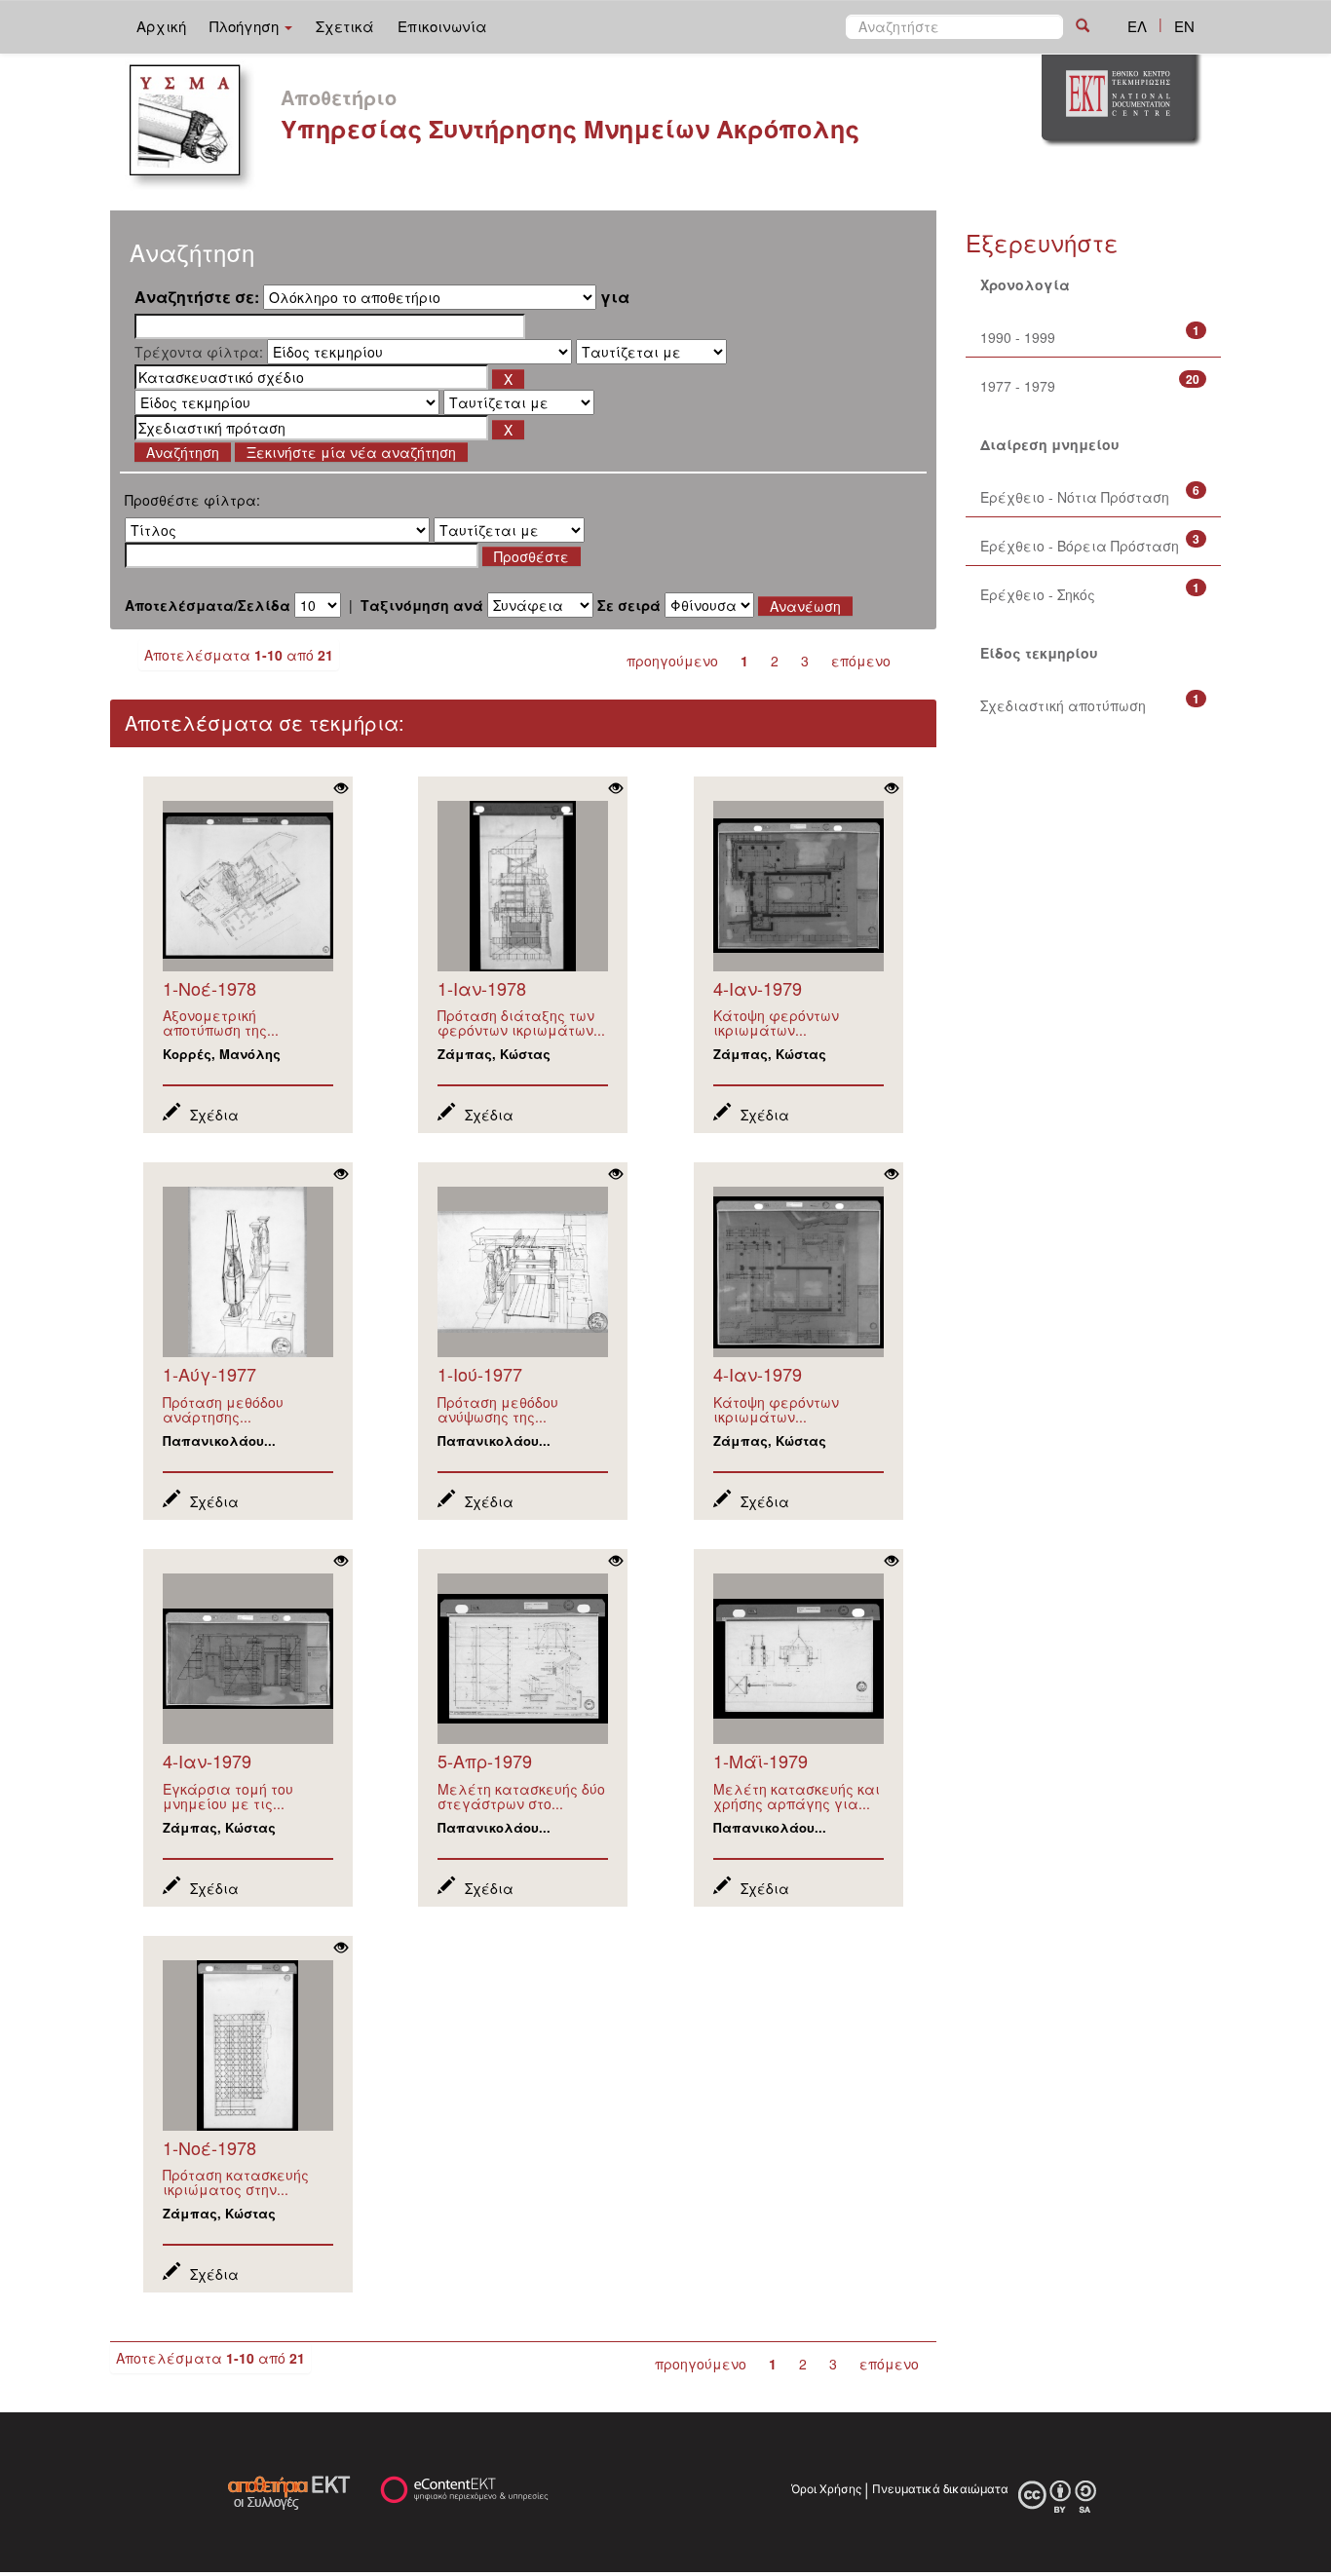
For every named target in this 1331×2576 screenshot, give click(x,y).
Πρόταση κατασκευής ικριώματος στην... (236, 2182)
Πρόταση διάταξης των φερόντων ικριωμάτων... (521, 1023)
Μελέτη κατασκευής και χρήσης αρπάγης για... (797, 1796)
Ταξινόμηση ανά (422, 605)
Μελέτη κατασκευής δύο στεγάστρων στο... (521, 1796)
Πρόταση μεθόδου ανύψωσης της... (498, 1409)
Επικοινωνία (442, 26)
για (615, 297)
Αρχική (161, 26)
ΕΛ (1137, 26)
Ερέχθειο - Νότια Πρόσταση (1075, 497)
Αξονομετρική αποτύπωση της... (221, 1023)
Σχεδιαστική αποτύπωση (1063, 705)
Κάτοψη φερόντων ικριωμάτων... (776, 1023)
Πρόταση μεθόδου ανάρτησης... (223, 1409)
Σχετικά (345, 26)
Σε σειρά (629, 605)
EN (1184, 26)
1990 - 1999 (1018, 337)
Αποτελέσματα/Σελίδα (208, 605)
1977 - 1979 (1018, 386)
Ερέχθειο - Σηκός (1038, 594)
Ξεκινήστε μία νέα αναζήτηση (351, 452)
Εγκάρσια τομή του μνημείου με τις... (228, 1796)
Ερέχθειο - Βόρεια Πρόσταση (1080, 546)
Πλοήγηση (246, 26)
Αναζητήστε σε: (197, 297)
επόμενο (861, 661)
